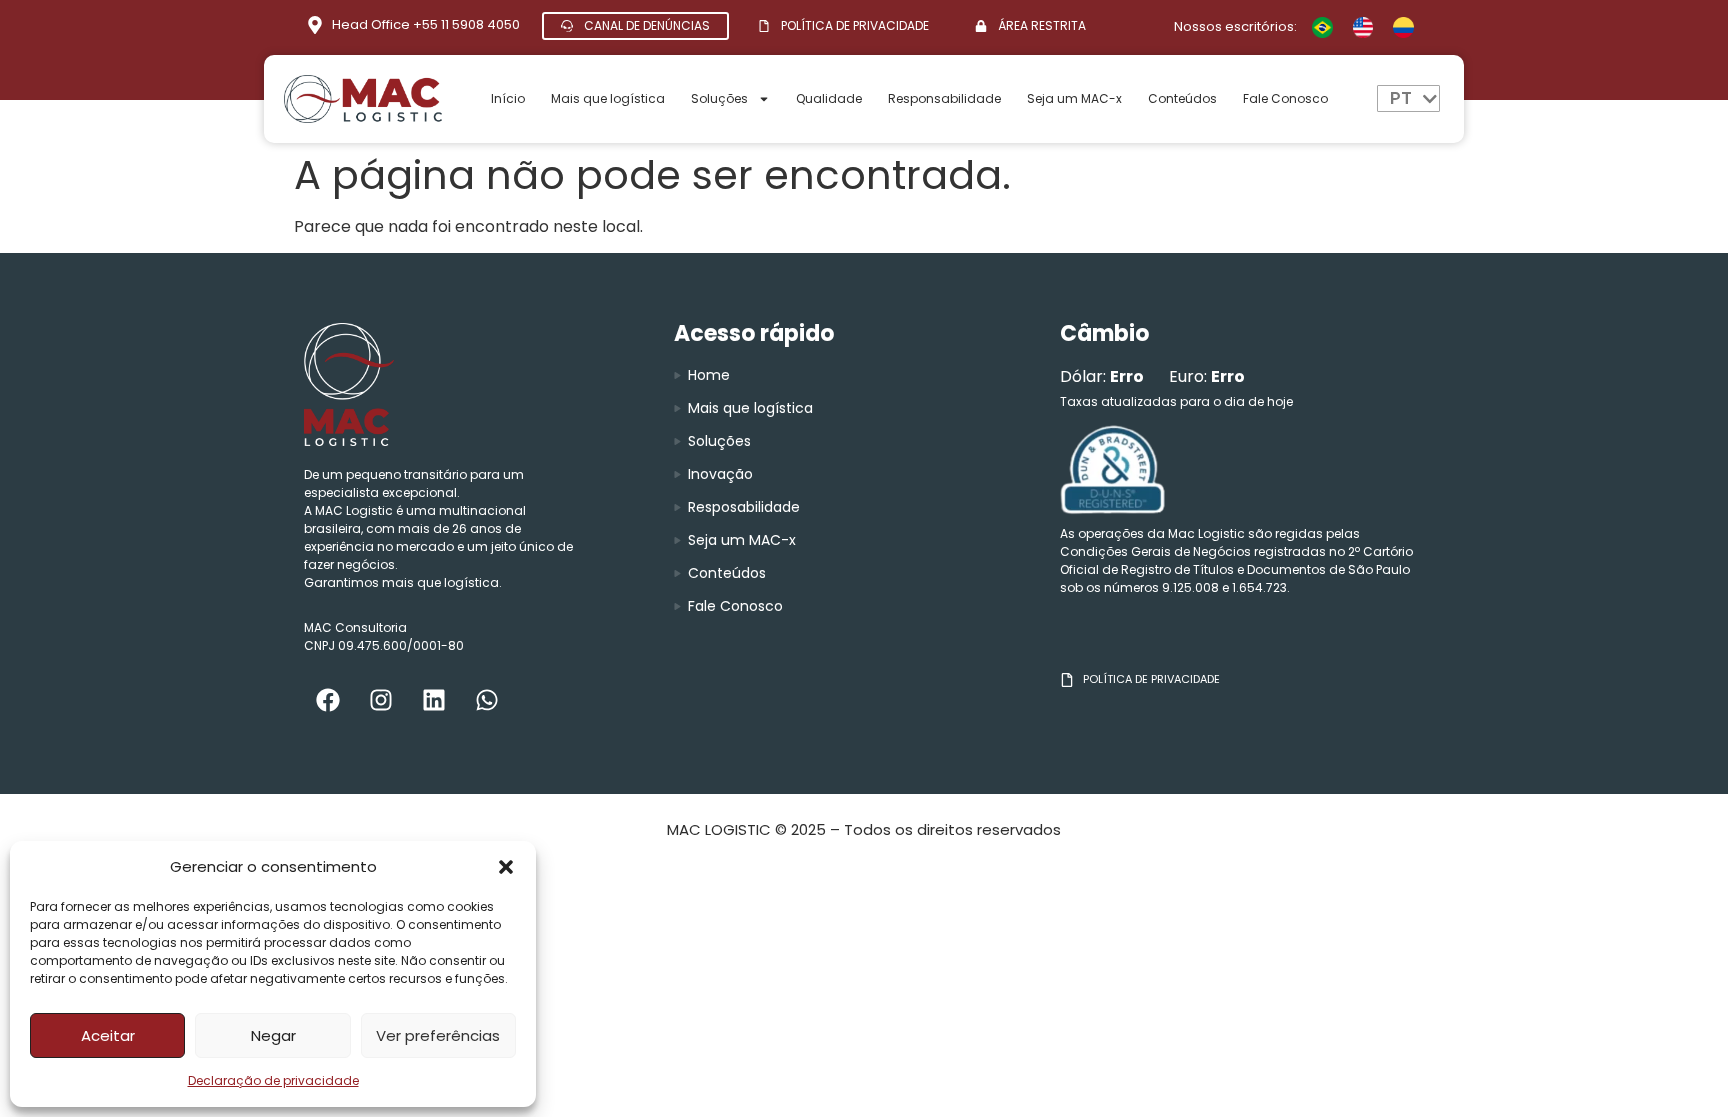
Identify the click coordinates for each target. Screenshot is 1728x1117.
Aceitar (108, 1035)
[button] (506, 867)
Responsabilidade (944, 98)
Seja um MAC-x (1074, 98)
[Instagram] (381, 700)
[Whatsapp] (487, 700)
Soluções (719, 98)
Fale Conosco (1285, 98)
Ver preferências (438, 1035)
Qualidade (829, 98)
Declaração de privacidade (273, 1080)
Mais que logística (608, 98)
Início (508, 98)
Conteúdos (1182, 98)
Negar (273, 1035)
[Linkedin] (434, 700)
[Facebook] (328, 700)
